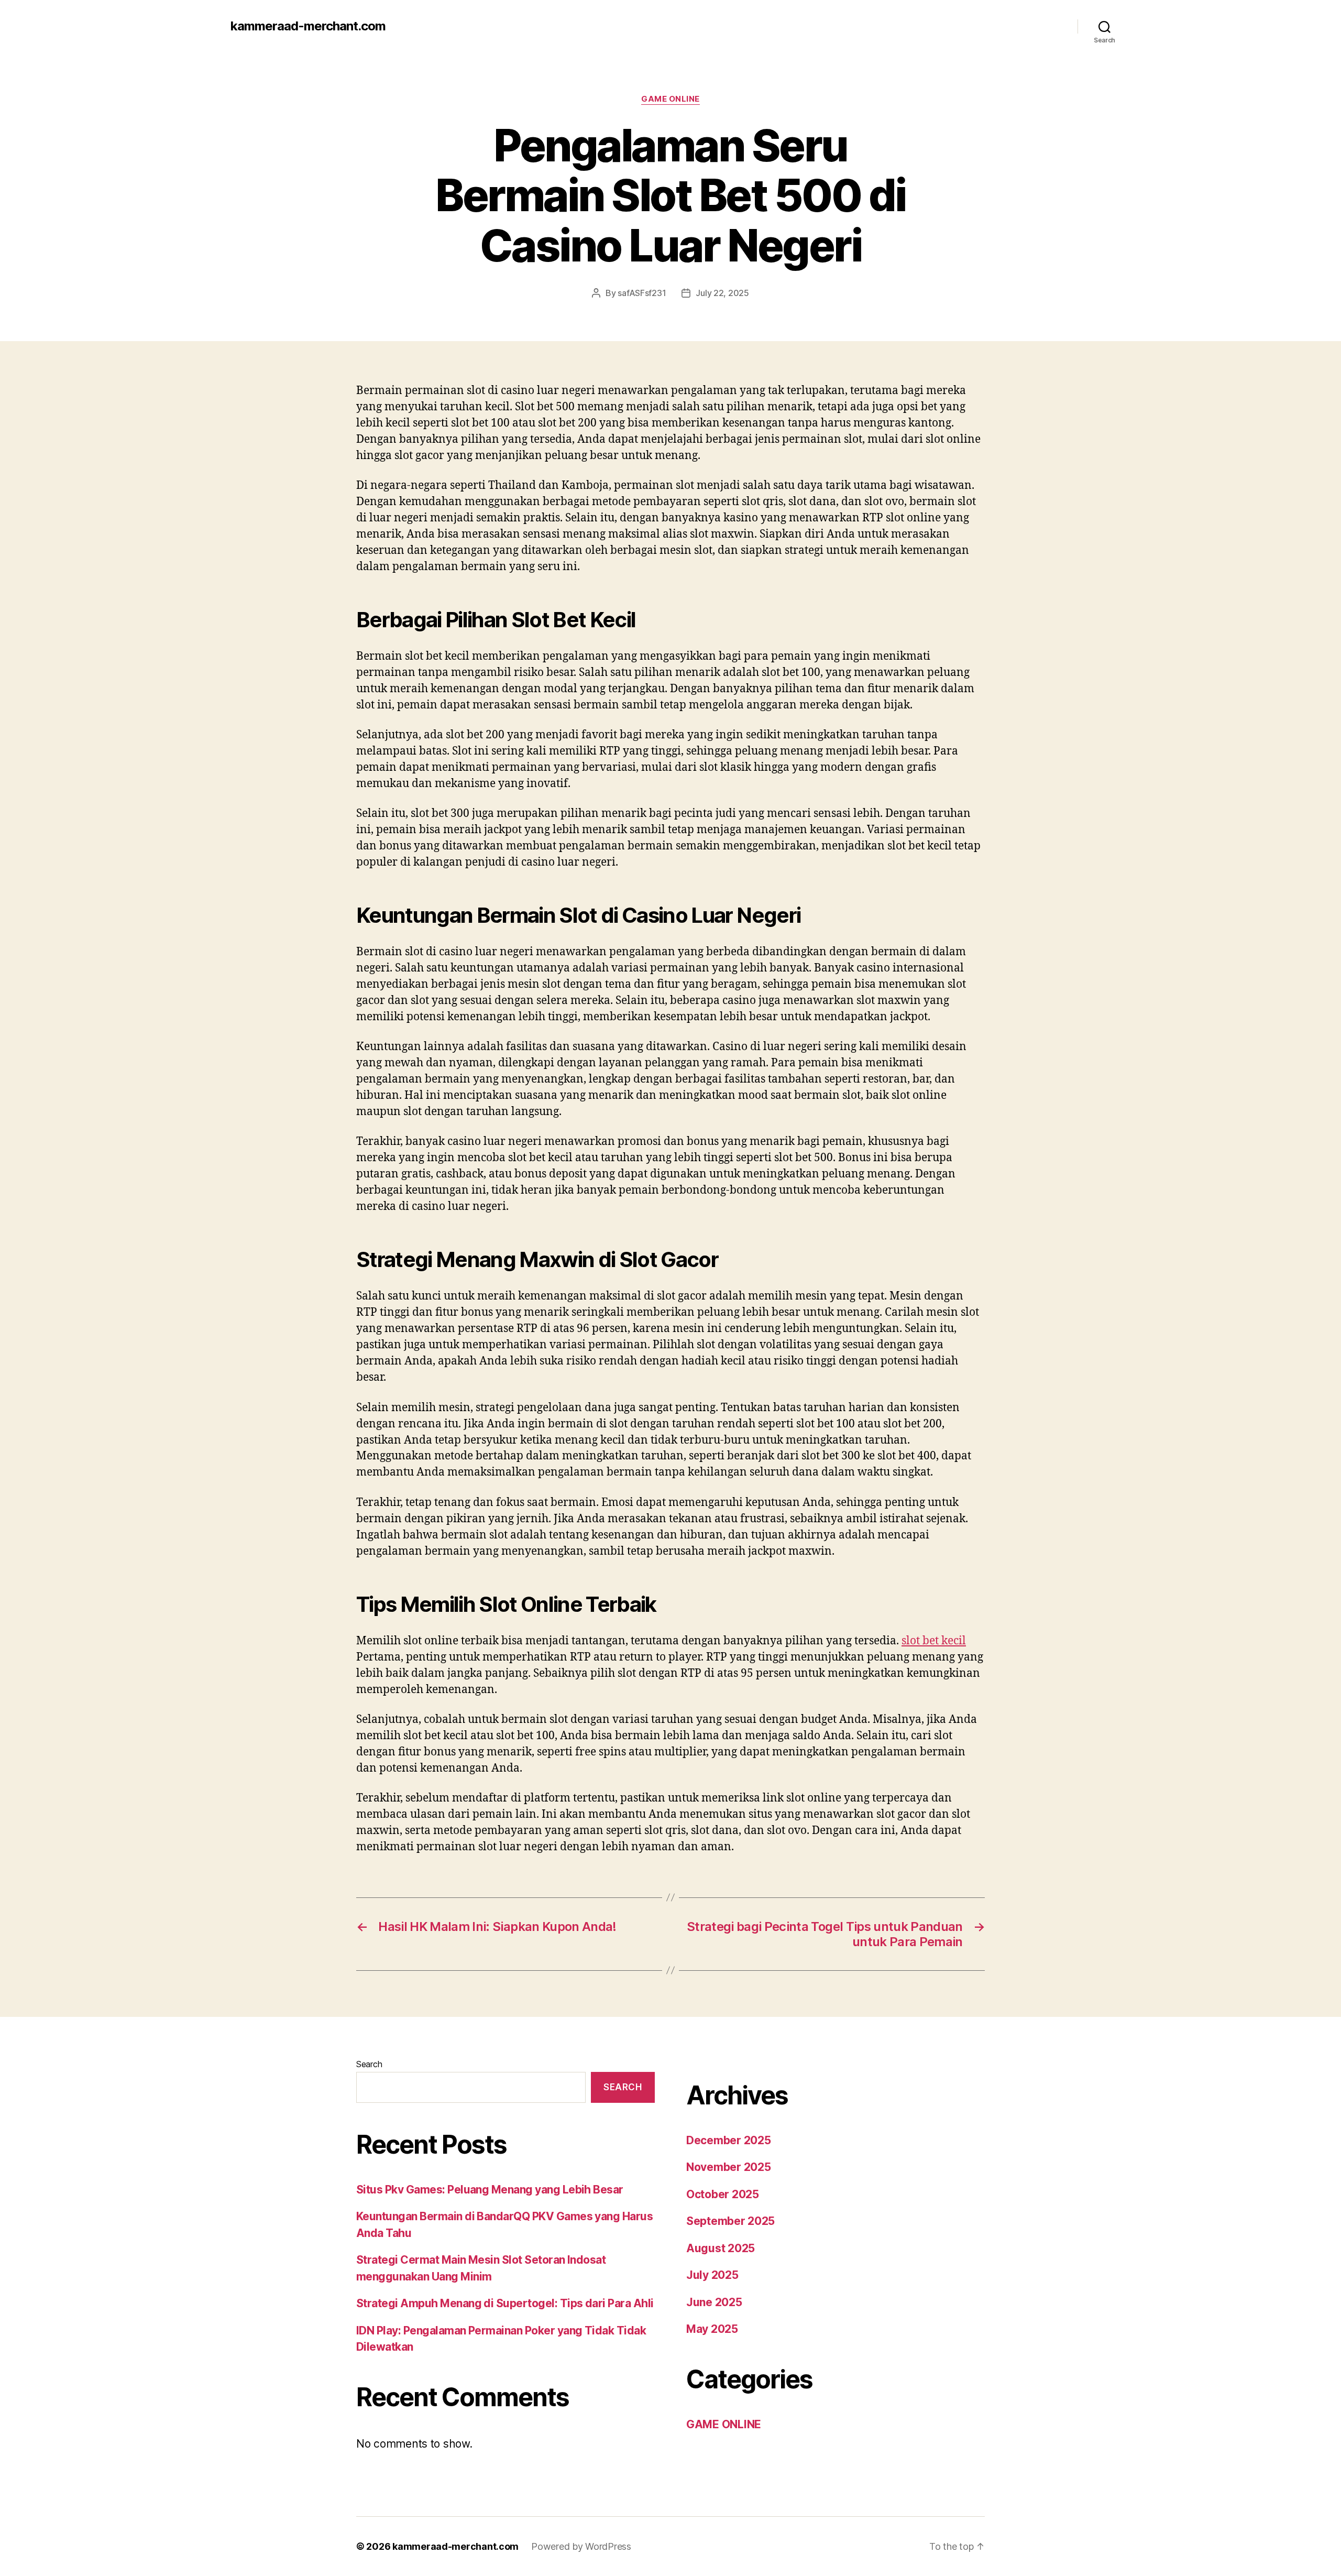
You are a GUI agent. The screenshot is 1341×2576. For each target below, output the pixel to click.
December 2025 (729, 2140)
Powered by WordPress (581, 2546)
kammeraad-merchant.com (308, 26)
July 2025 (712, 2275)
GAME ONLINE (670, 99)
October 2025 (723, 2194)
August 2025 (721, 2248)
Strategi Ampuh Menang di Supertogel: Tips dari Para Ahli (505, 2303)
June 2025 (714, 2302)
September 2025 (730, 2221)
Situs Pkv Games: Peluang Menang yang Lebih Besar (490, 2190)
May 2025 (712, 2329)
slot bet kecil (934, 1641)
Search (369, 2064)
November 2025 (729, 2167)
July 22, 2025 (722, 293)
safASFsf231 (642, 293)
